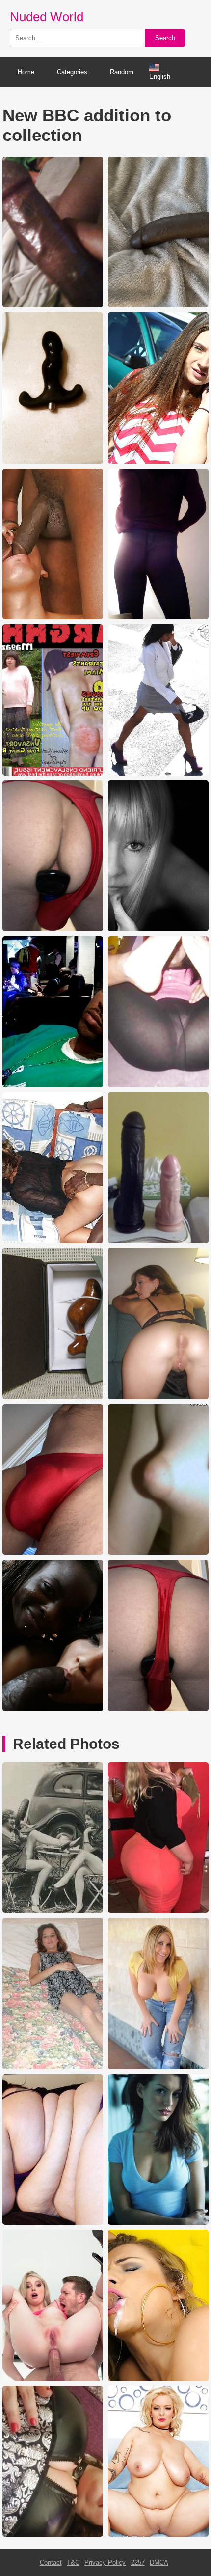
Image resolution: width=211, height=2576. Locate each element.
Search (165, 38)
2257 (138, 2562)
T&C (73, 2562)
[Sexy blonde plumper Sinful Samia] (158, 2534)
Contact (51, 2562)
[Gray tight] (53, 2067)
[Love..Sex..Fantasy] (53, 2379)
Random (122, 72)
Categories (72, 72)
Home (26, 72)
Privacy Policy (105, 2562)
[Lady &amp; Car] (53, 1911)
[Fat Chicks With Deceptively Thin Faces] (53, 2223)
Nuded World (47, 17)
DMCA (159, 2562)
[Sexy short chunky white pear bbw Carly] (158, 1911)
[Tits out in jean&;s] (158, 2067)
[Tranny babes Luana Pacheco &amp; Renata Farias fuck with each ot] (158, 2379)
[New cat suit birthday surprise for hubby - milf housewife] (53, 2534)
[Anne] (158, 2223)
